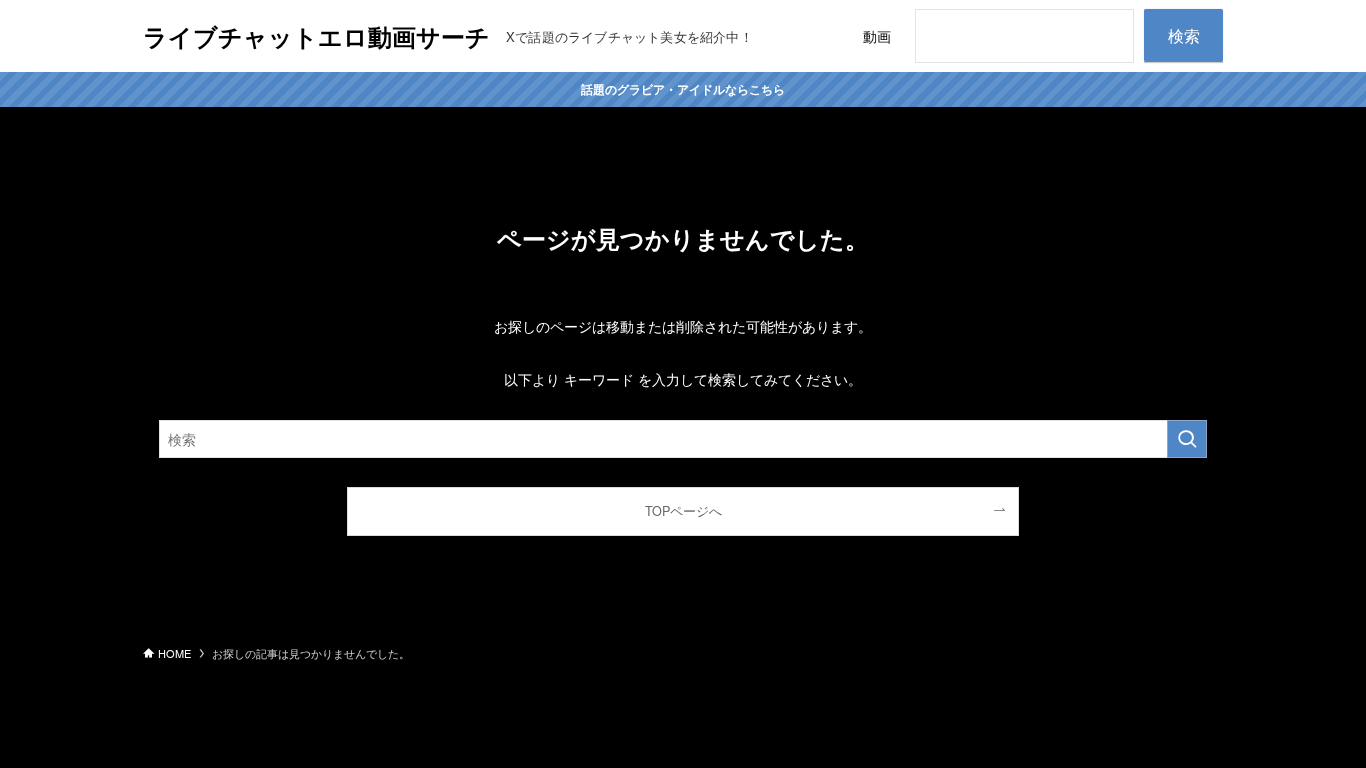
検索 (1184, 35)
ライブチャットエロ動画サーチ (316, 36)
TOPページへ (683, 511)
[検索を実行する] (1187, 439)
